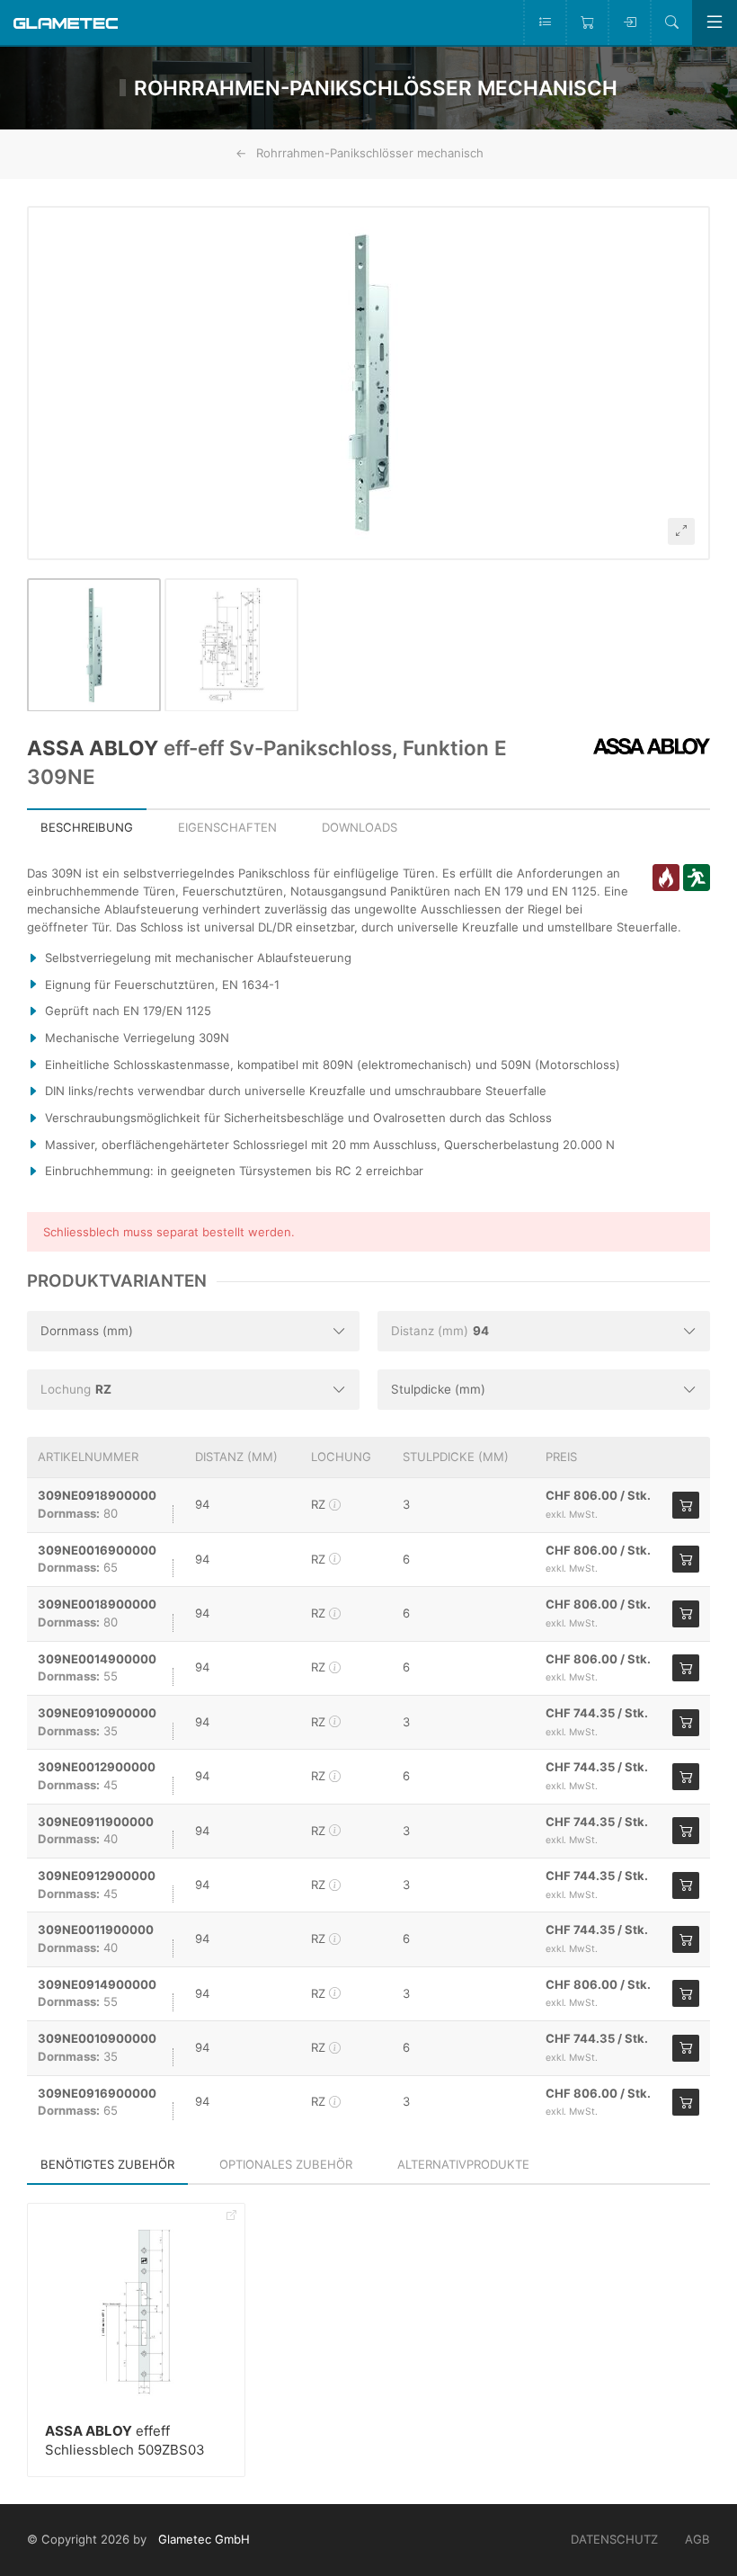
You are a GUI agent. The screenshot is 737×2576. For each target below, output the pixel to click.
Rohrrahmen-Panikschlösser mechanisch (370, 153)
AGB (697, 2539)
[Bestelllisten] (544, 22)
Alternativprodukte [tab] (463, 2164)
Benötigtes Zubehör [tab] (107, 2164)
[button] (368, 383)
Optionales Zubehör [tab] (286, 2164)
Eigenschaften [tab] (227, 827)
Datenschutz (614, 2539)
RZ (320, 1504)
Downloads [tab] (360, 827)
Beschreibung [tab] (87, 827)
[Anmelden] (629, 22)
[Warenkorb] (586, 22)
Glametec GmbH (204, 2539)
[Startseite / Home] (66, 22)
